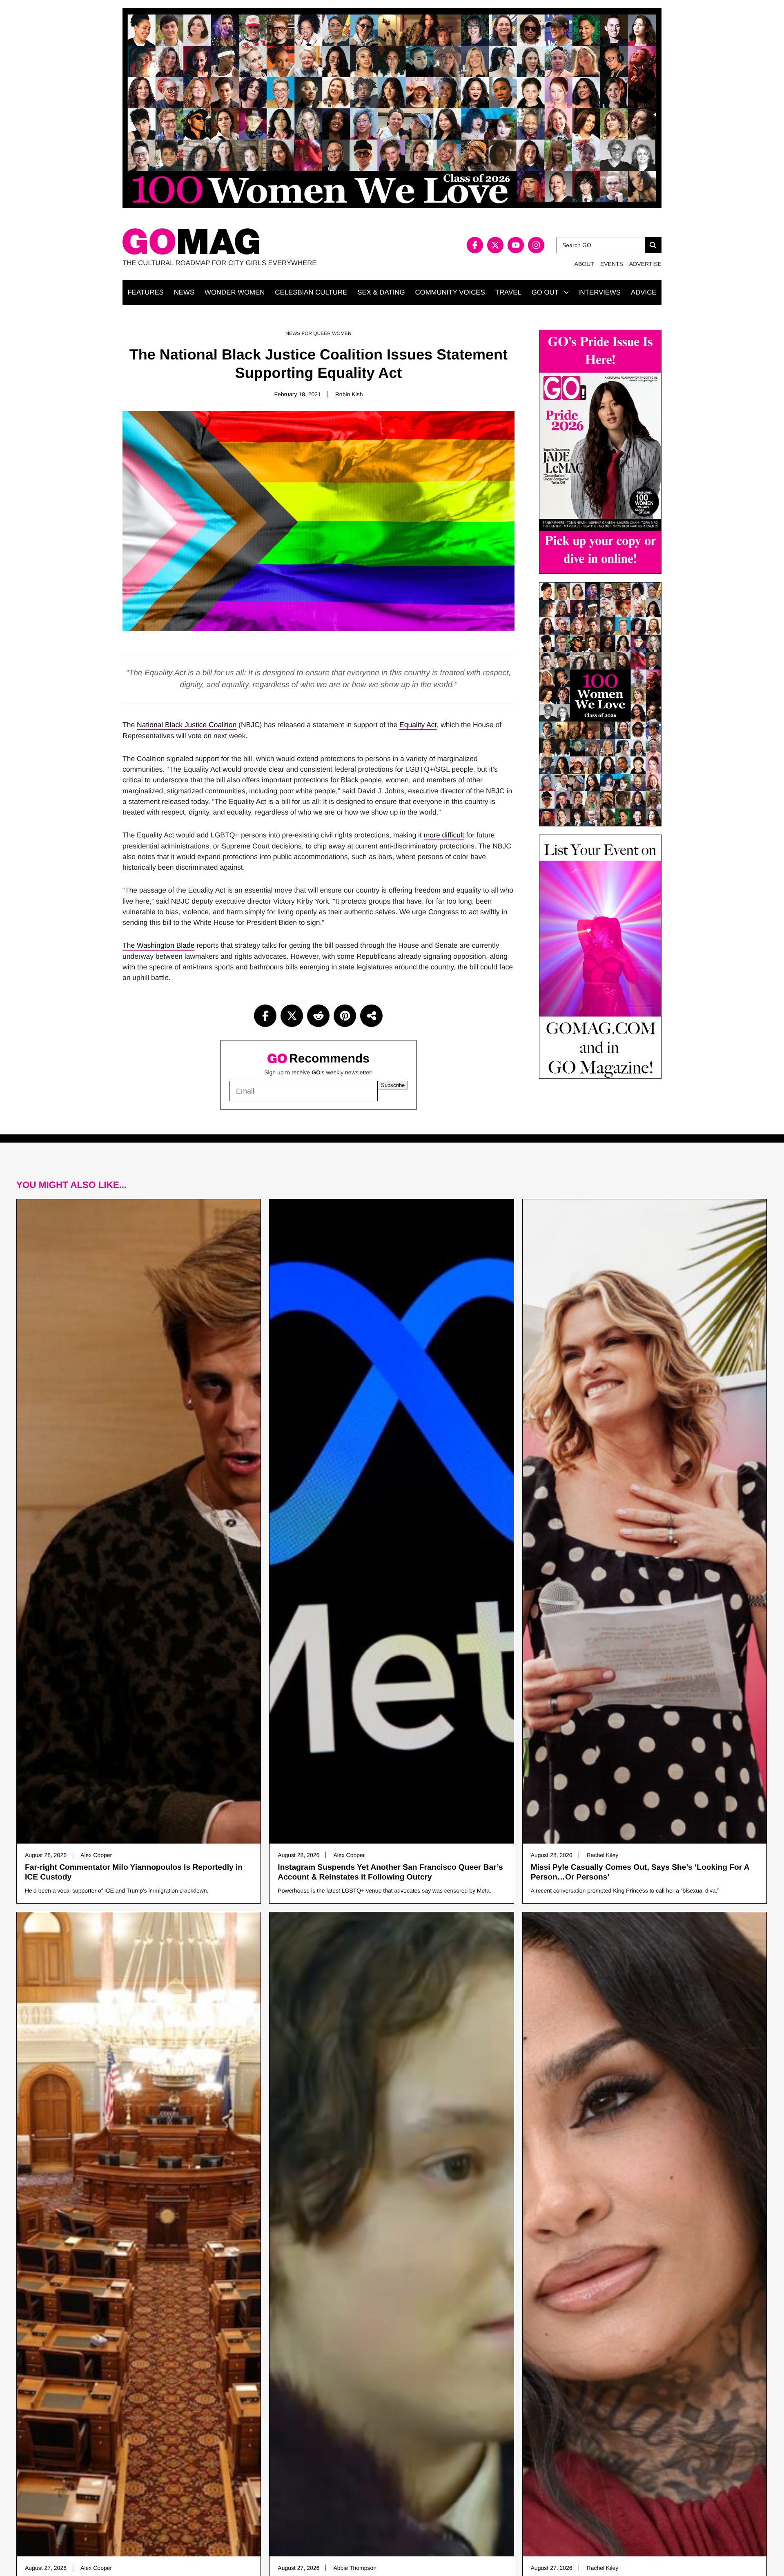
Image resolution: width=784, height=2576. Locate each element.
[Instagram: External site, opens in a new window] (536, 245)
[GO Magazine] (257, 242)
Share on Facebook (265, 1016)
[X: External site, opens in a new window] (495, 245)
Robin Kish (349, 394)
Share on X (292, 1016)
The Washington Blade (158, 945)
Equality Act (418, 725)
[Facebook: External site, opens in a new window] (475, 245)
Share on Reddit (318, 1016)
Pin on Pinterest (345, 1016)
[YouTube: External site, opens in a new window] (516, 245)
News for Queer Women (318, 333)
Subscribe (393, 1085)
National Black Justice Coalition (187, 725)
